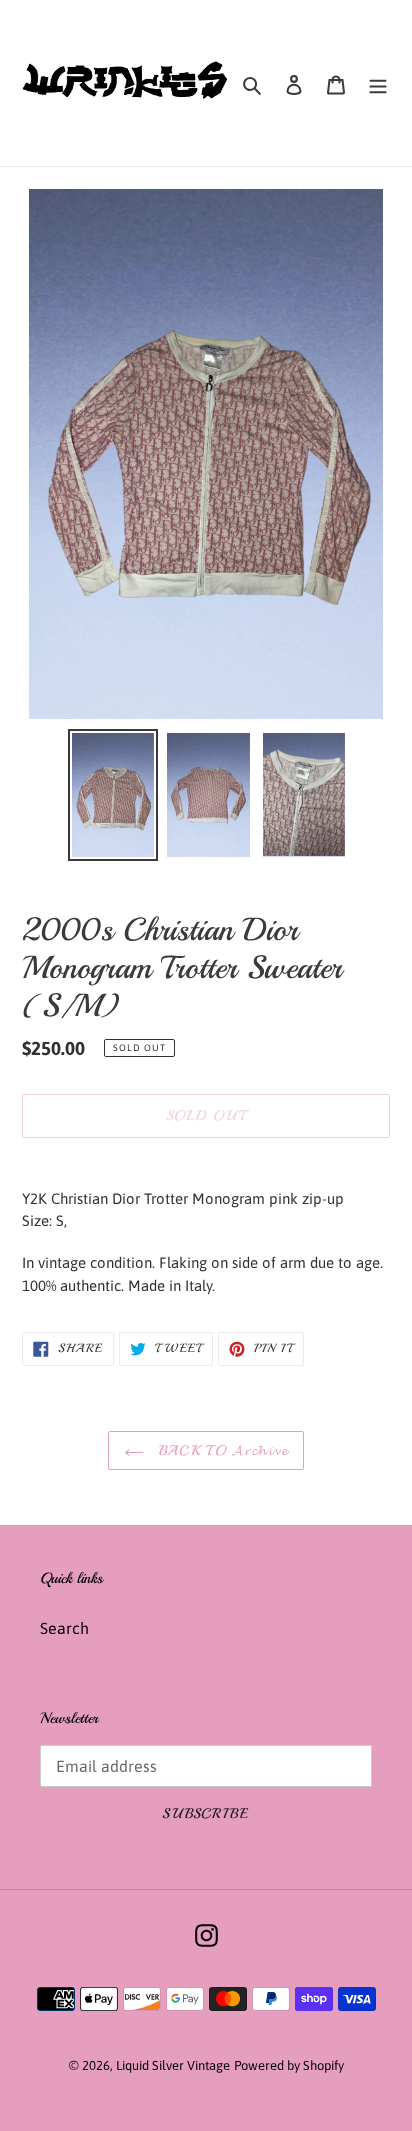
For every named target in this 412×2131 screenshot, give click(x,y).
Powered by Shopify (289, 2065)
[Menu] (378, 83)
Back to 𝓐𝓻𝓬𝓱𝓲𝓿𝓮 (221, 1450)
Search (64, 1628)
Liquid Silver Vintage (173, 2065)
